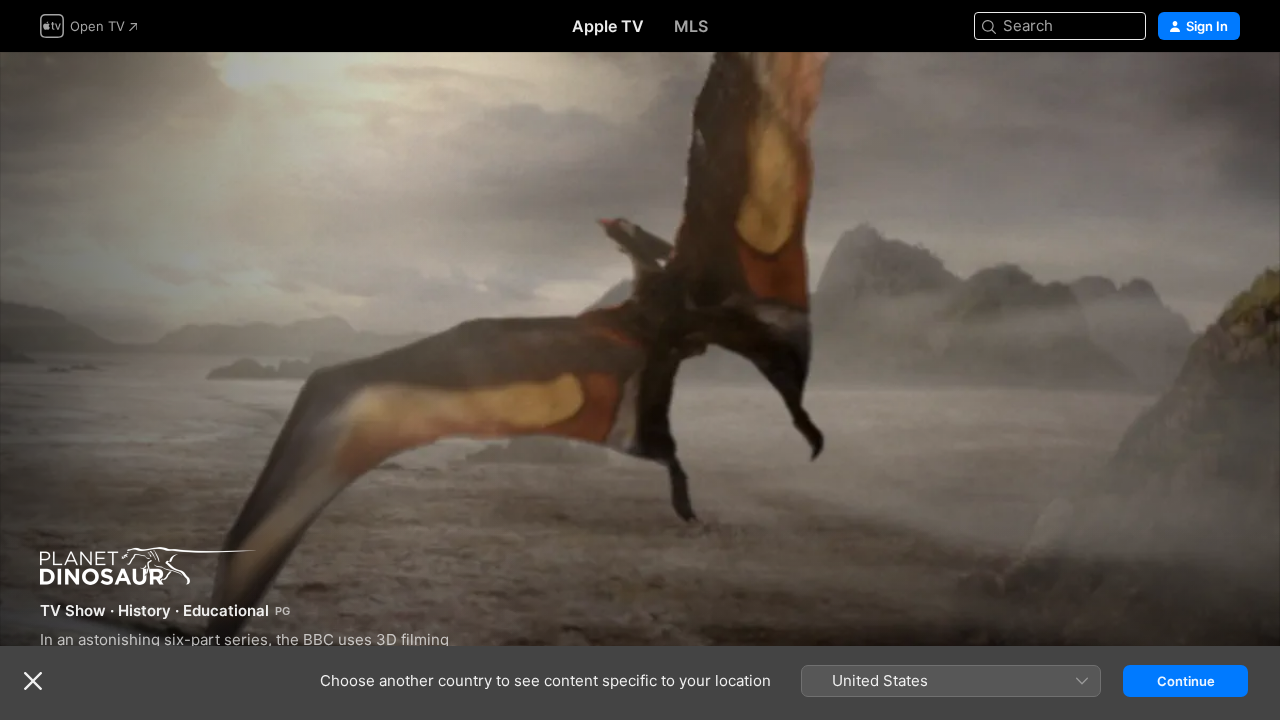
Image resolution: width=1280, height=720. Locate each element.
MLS (691, 26)
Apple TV (608, 26)
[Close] (33, 681)
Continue (1186, 681)
